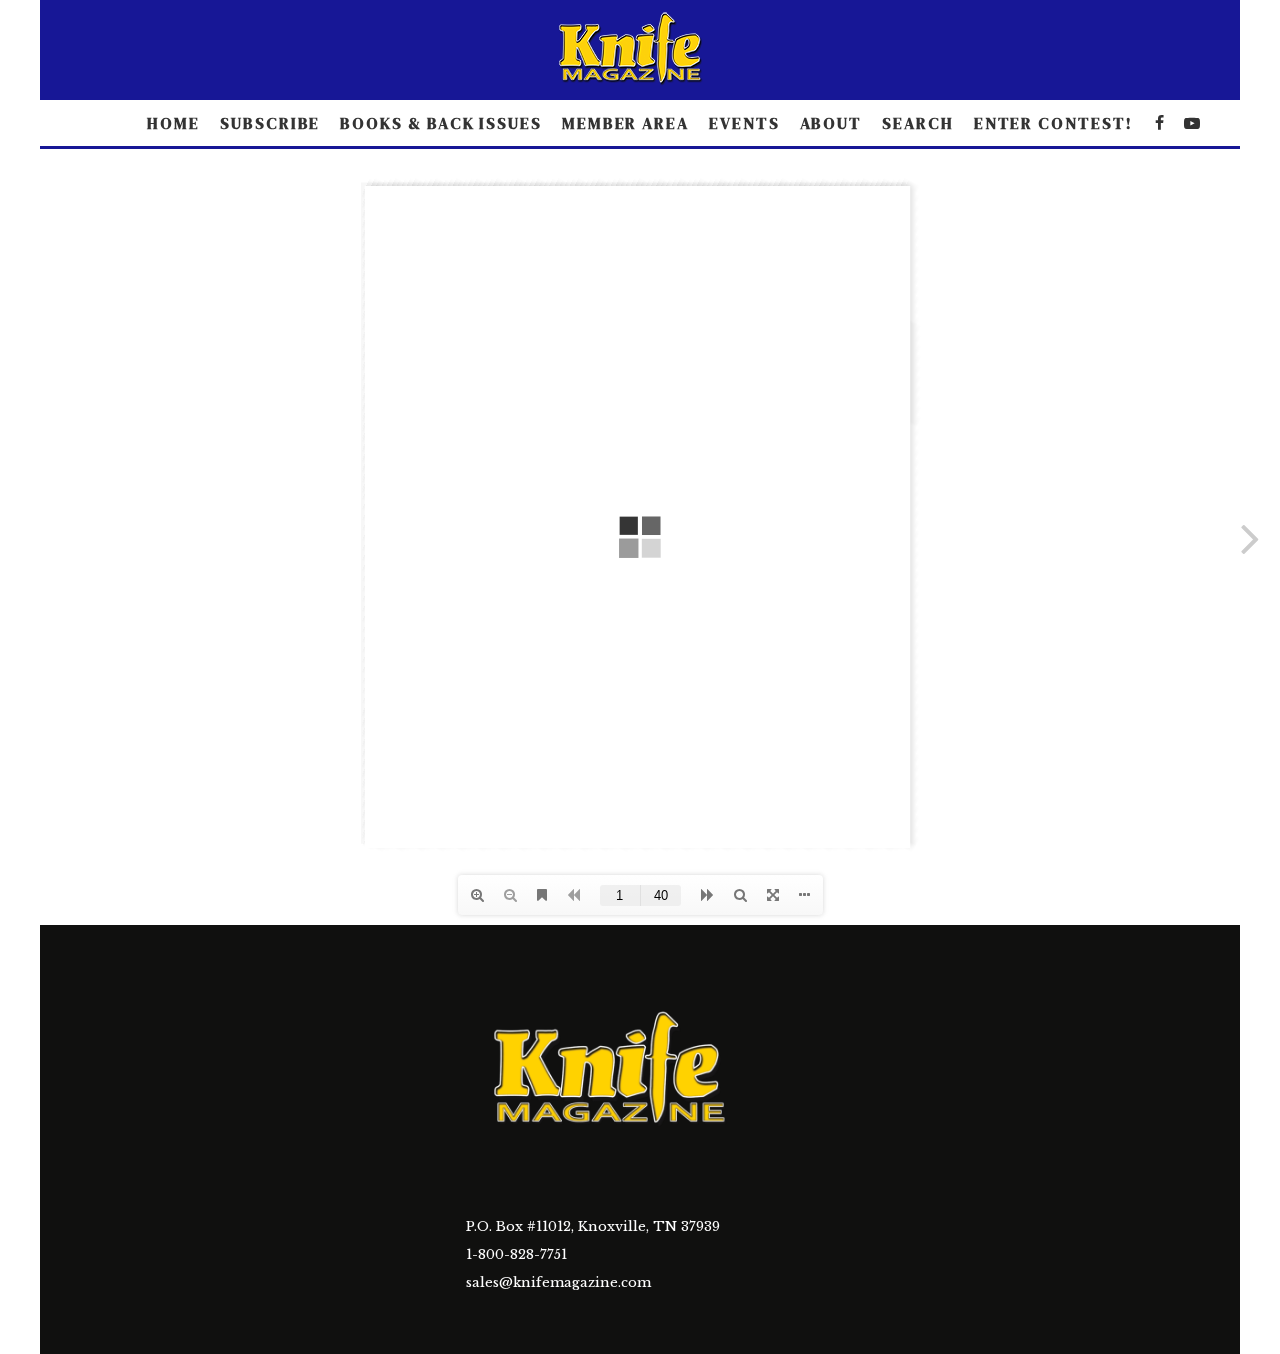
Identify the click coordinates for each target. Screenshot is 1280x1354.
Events (744, 123)
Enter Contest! (1053, 123)
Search (918, 123)
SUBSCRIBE (270, 123)
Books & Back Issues (440, 123)
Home (173, 123)
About (831, 123)
